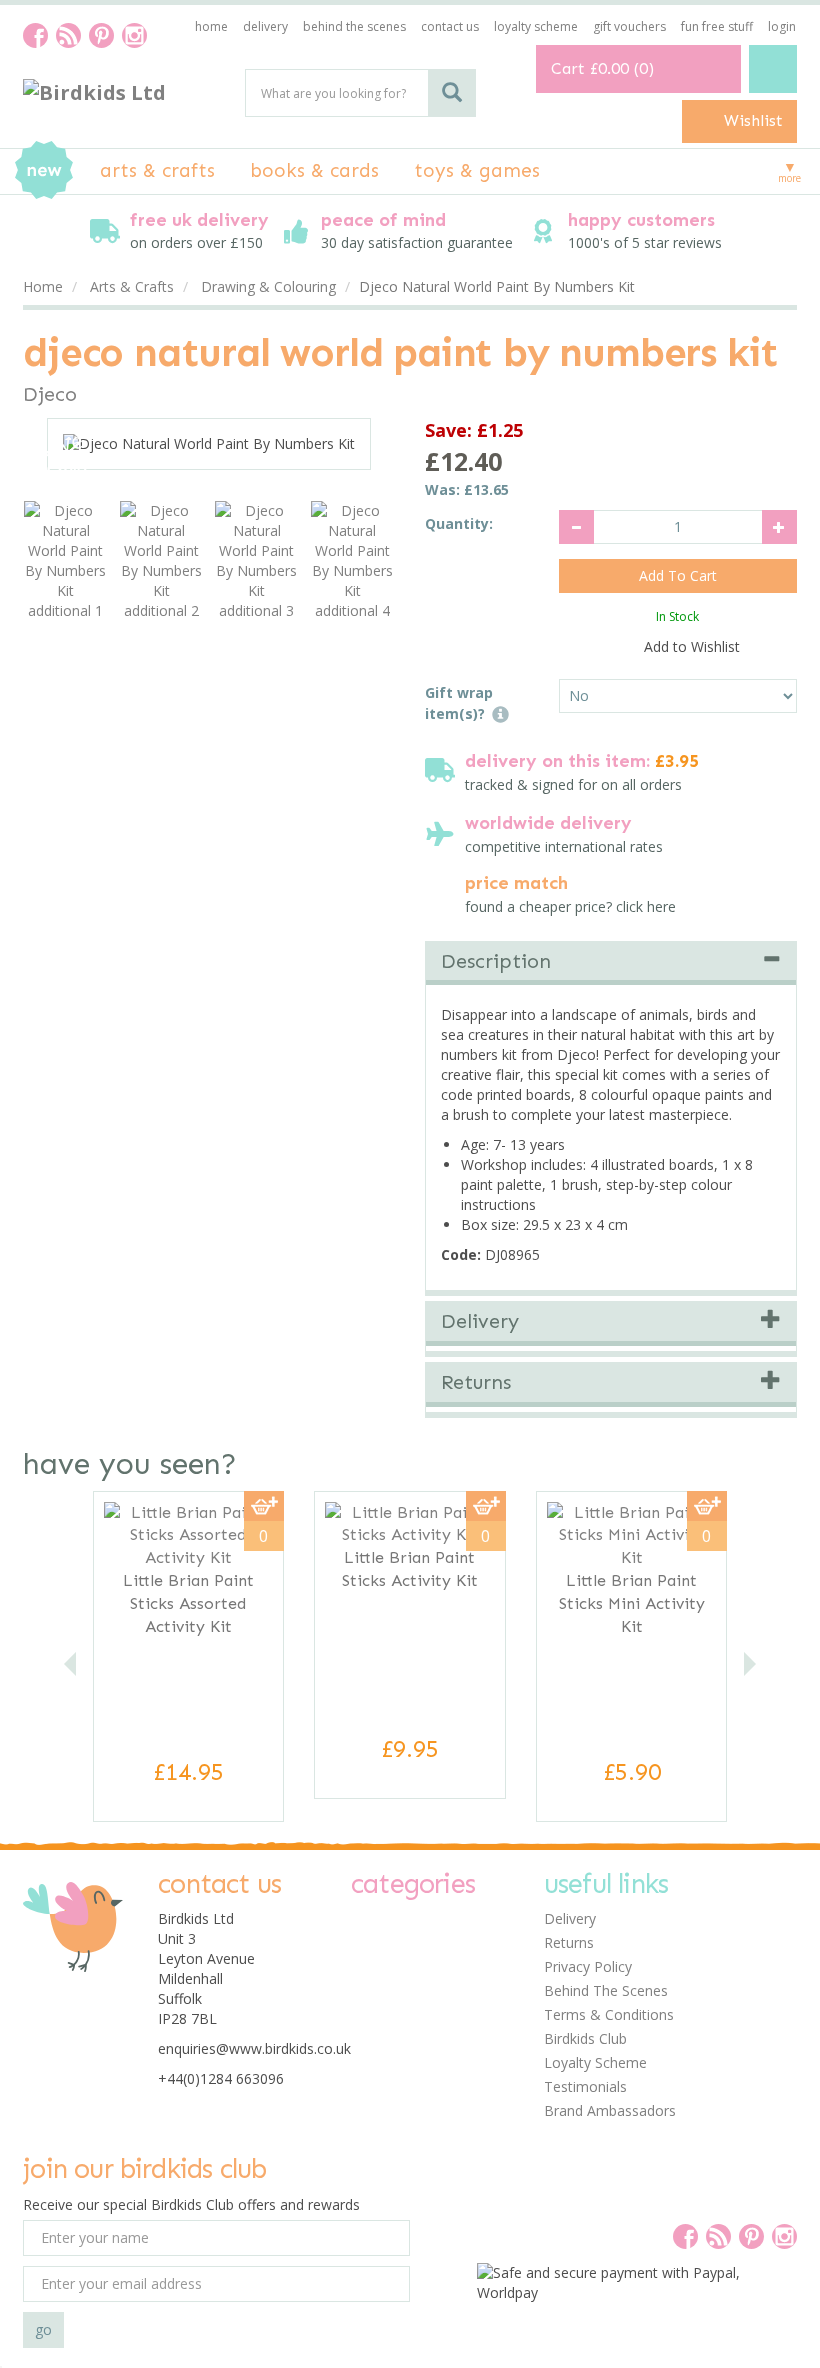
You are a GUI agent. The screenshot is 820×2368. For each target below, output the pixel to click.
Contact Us (450, 26)
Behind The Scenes (606, 1990)
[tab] (611, 964)
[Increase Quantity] (779, 527)
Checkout (773, 69)
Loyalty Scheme (595, 2062)
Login (782, 26)
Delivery (570, 1918)
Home (211, 26)
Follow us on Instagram (134, 35)
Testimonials (585, 2086)
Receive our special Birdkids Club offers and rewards (191, 2204)
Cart (568, 68)
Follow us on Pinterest (101, 35)
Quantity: (459, 523)
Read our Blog (68, 35)
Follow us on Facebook (35, 35)
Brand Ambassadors (610, 2110)
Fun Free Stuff (717, 26)
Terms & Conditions (609, 2014)
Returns (569, 1942)
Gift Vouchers (629, 26)
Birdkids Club (585, 2038)
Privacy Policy (588, 1966)
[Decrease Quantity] (576, 527)
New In (44, 170)
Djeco (50, 394)
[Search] (452, 93)
